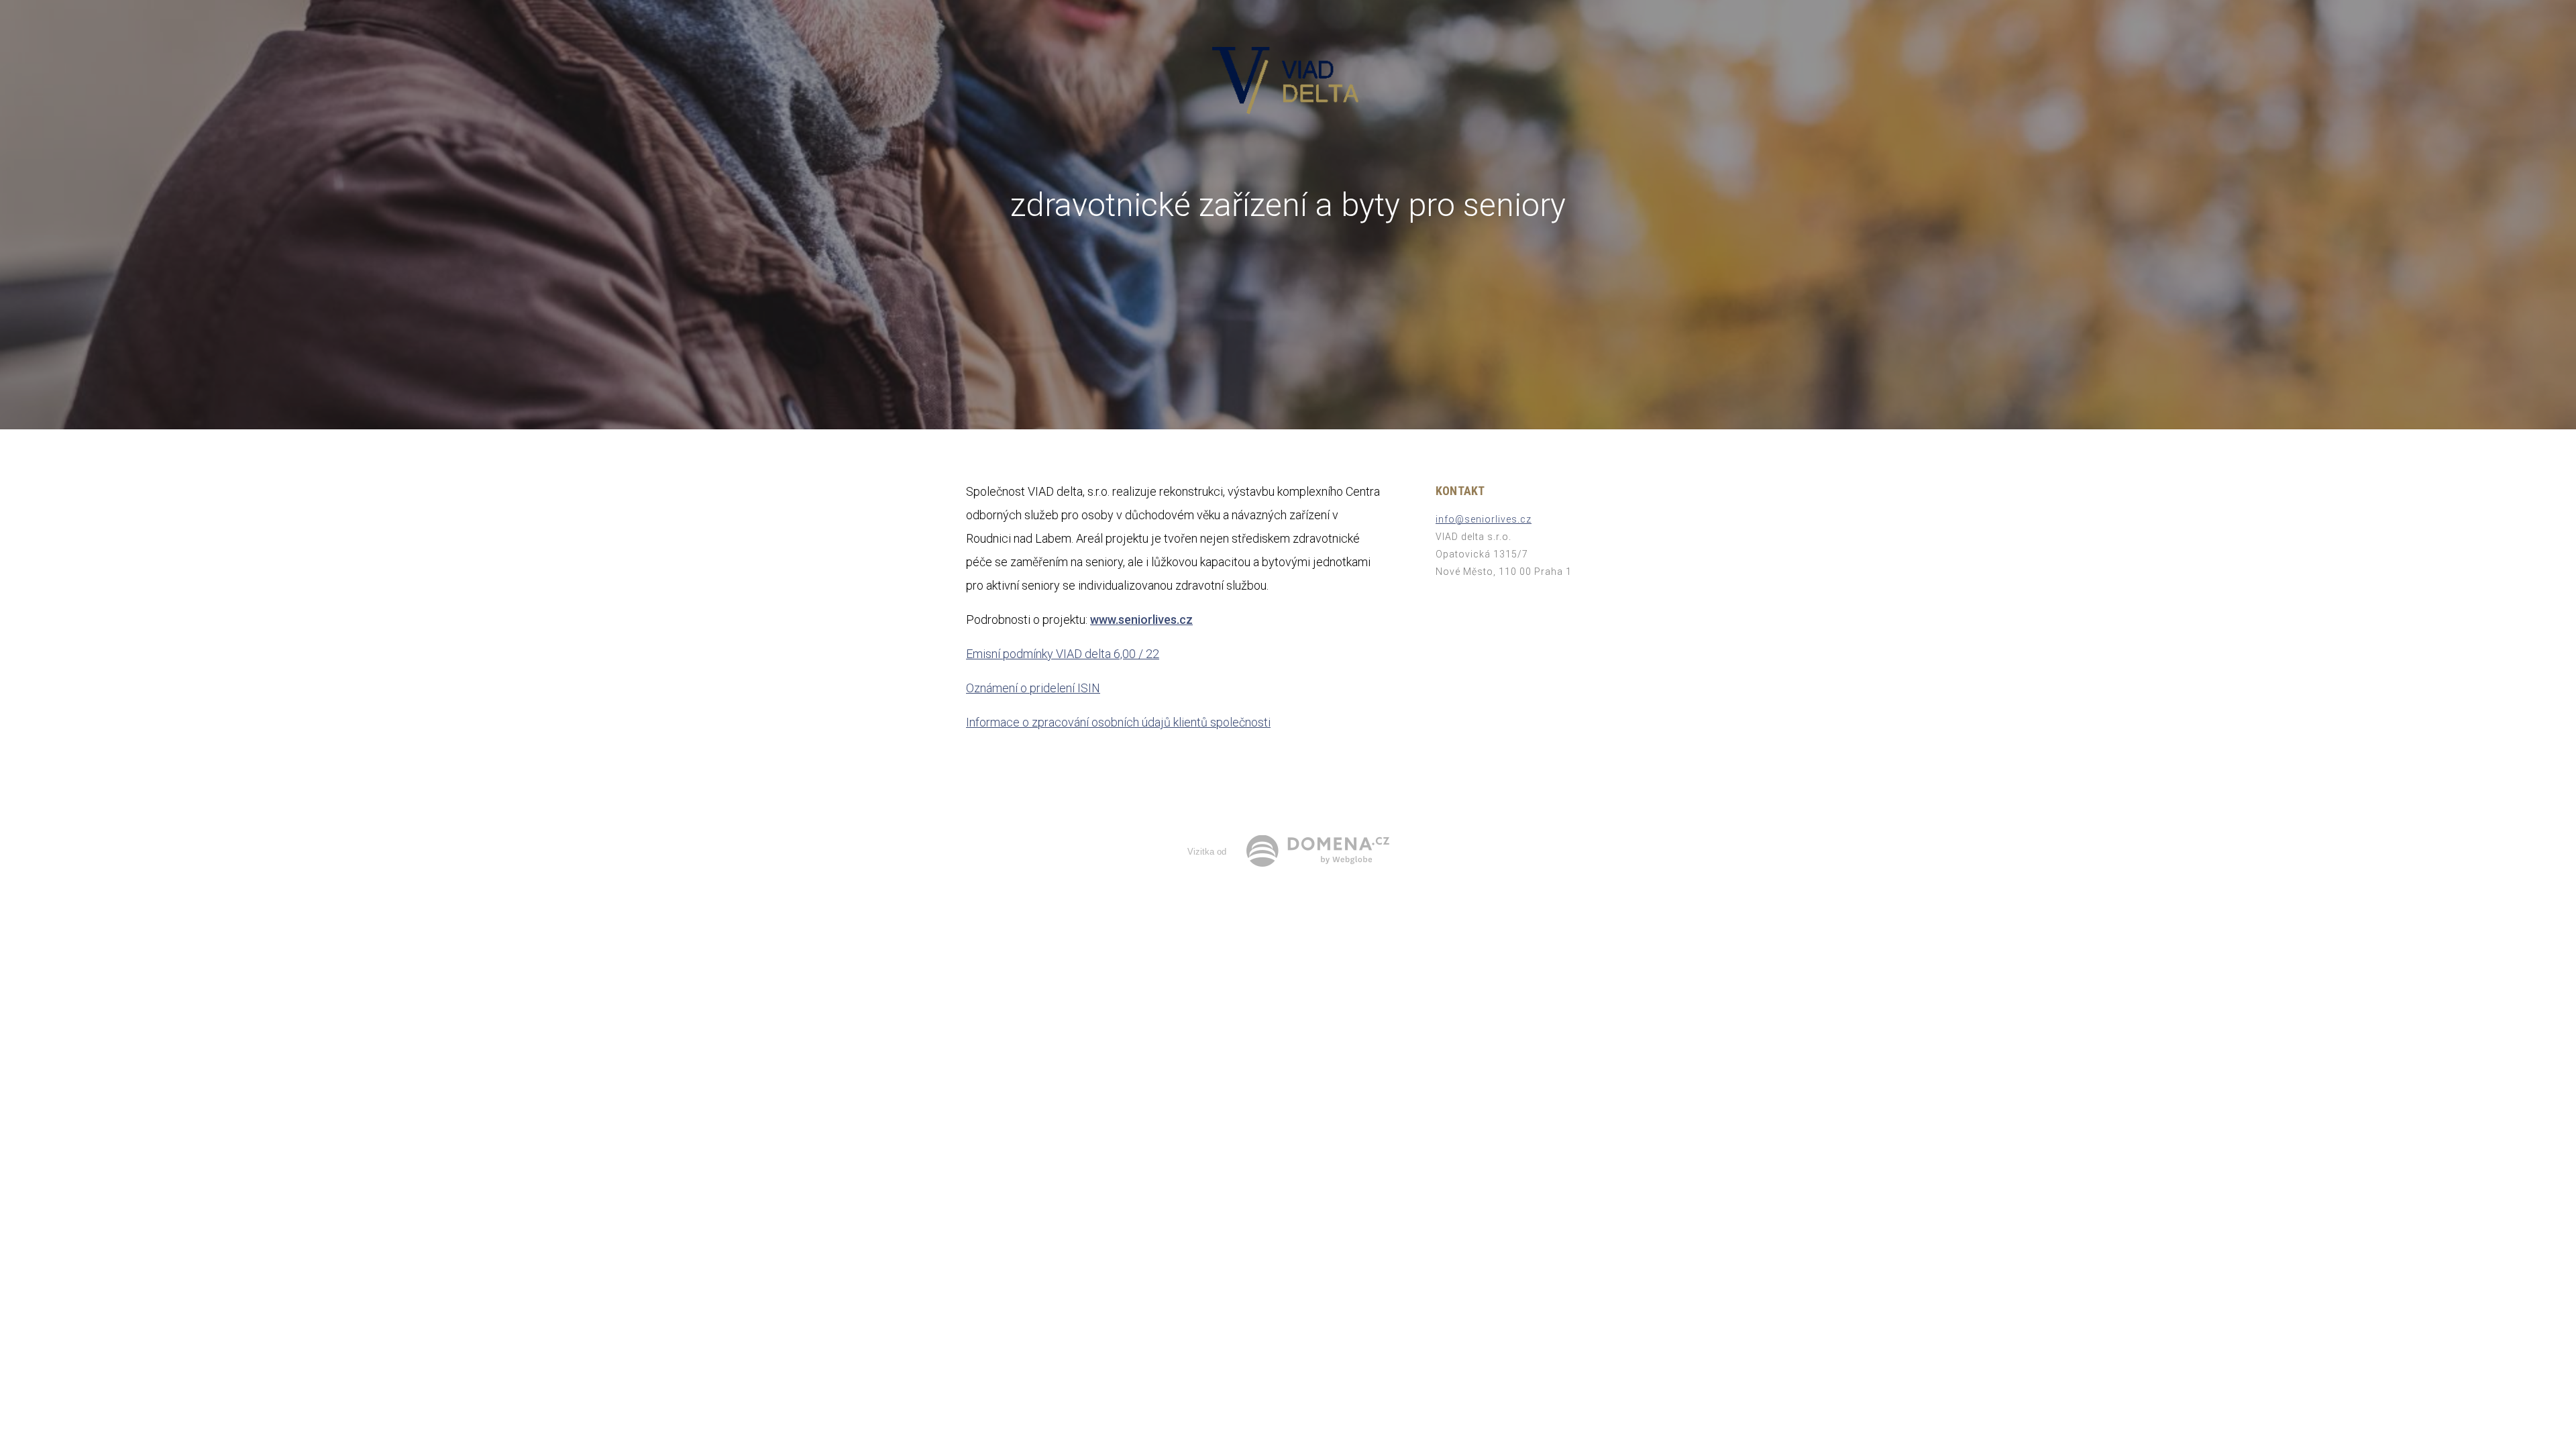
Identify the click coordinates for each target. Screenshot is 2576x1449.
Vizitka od (1207, 852)
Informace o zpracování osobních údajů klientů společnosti (1118, 722)
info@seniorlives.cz (1484, 519)
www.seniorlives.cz (1141, 620)
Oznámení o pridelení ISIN (1033, 688)
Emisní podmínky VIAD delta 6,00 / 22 (1063, 654)
